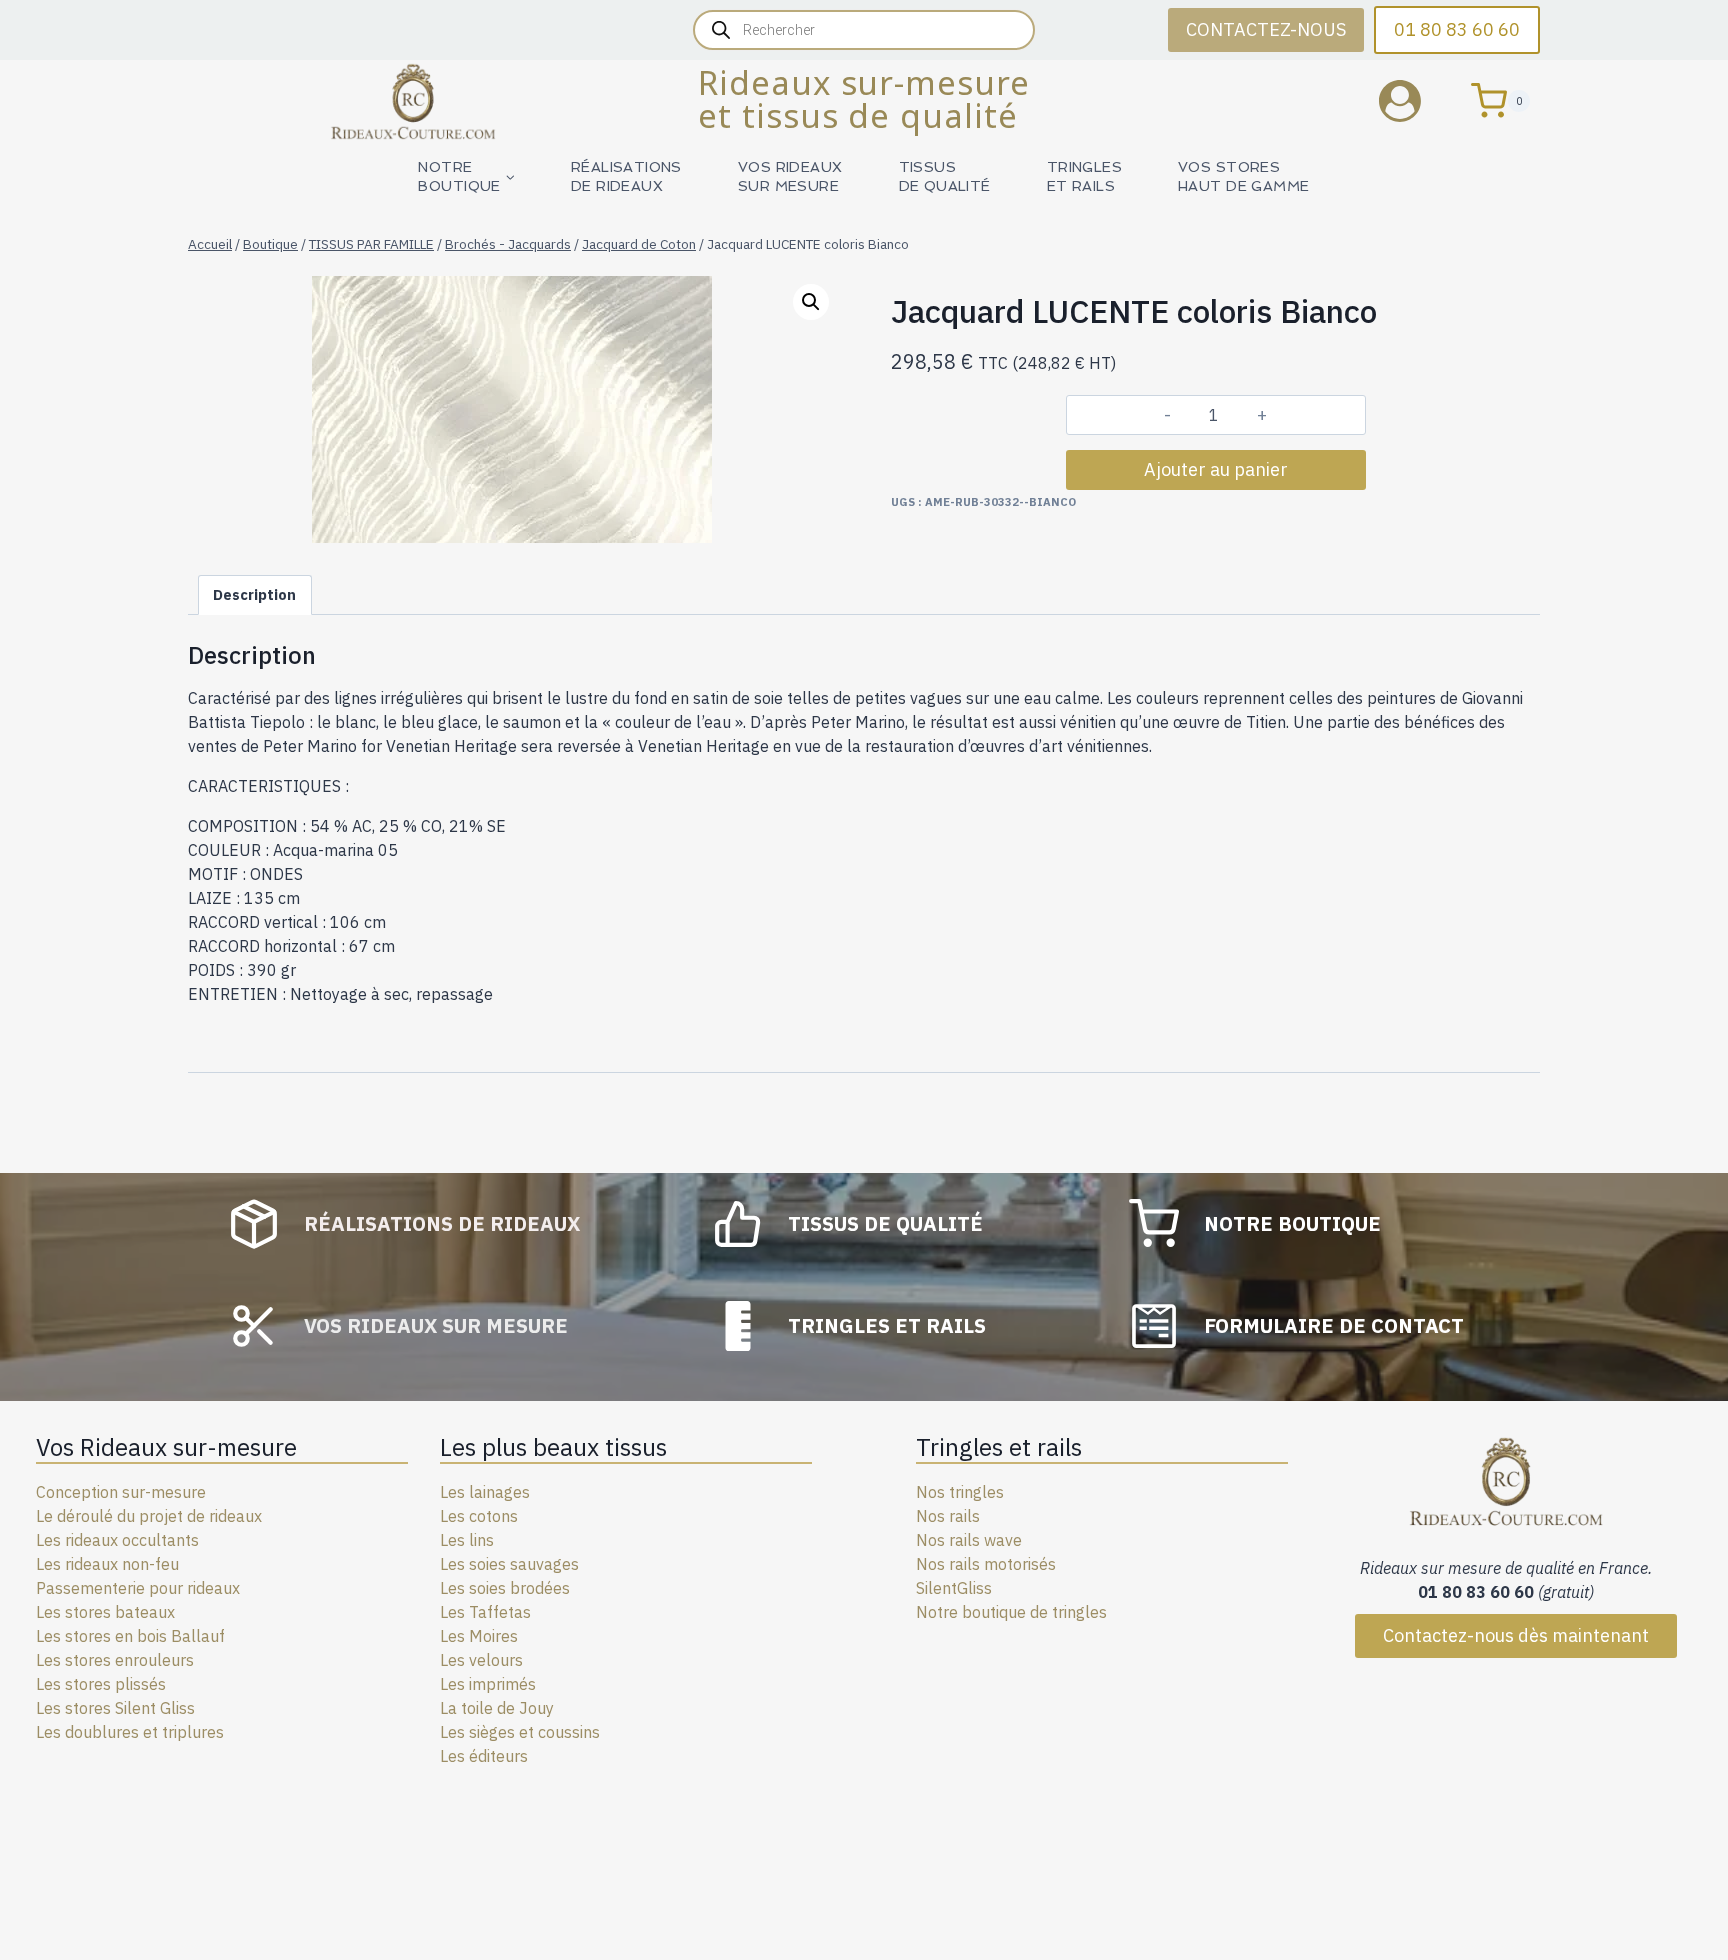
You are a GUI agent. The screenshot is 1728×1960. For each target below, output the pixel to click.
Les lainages (485, 1492)
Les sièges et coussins (520, 1732)
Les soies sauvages (509, 1564)
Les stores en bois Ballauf (130, 1636)
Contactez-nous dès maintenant (1516, 1635)
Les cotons (479, 1516)
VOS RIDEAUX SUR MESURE (790, 176)
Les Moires (479, 1636)
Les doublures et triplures (130, 1732)
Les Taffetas (485, 1612)
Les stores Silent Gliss (115, 1708)
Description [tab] (254, 594)
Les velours (481, 1660)
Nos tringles (960, 1492)
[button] (811, 302)
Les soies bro (487, 1588)
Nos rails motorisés (986, 1564)
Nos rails (948, 1516)
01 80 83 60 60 (1457, 29)
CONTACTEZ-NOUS (1266, 29)
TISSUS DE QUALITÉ (945, 176)
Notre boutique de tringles (1011, 1612)
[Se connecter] (1415, 100)
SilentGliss (954, 1588)
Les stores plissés (101, 1684)
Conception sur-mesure (121, 1492)
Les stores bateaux (105, 1612)
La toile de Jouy (497, 1708)
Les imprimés (488, 1684)
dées (552, 1588)
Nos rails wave (969, 1540)
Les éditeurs (484, 1756)
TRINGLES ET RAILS (1084, 176)
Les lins (467, 1540)
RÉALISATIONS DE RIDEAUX (626, 176)
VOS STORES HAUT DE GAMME (1243, 176)
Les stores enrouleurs (115, 1660)
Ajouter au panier (1216, 469)
